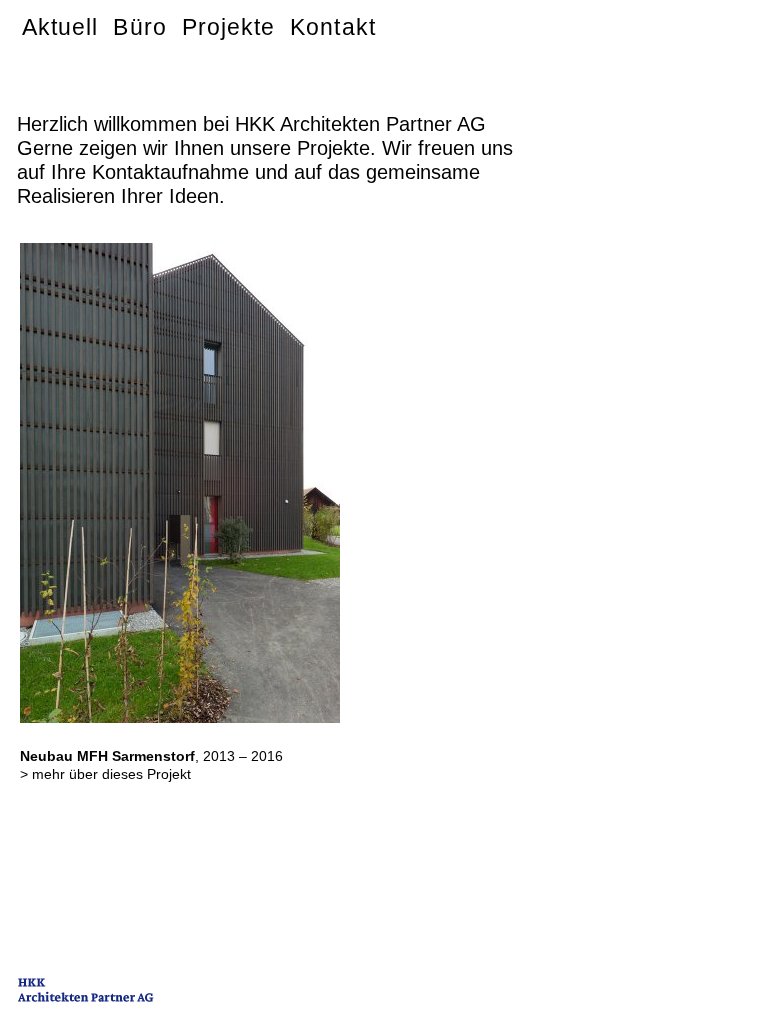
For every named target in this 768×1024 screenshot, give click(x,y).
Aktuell (60, 27)
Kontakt (332, 27)
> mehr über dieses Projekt (105, 774)
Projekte (229, 27)
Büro (139, 27)
